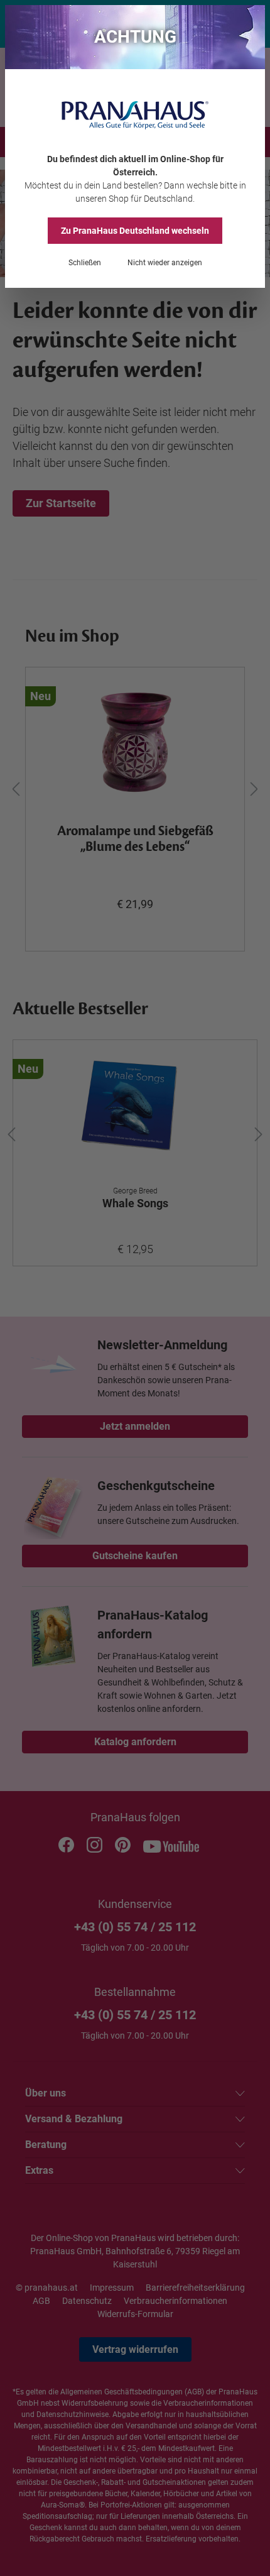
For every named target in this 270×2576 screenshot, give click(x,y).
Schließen (85, 263)
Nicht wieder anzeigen (165, 263)
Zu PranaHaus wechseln (135, 231)
